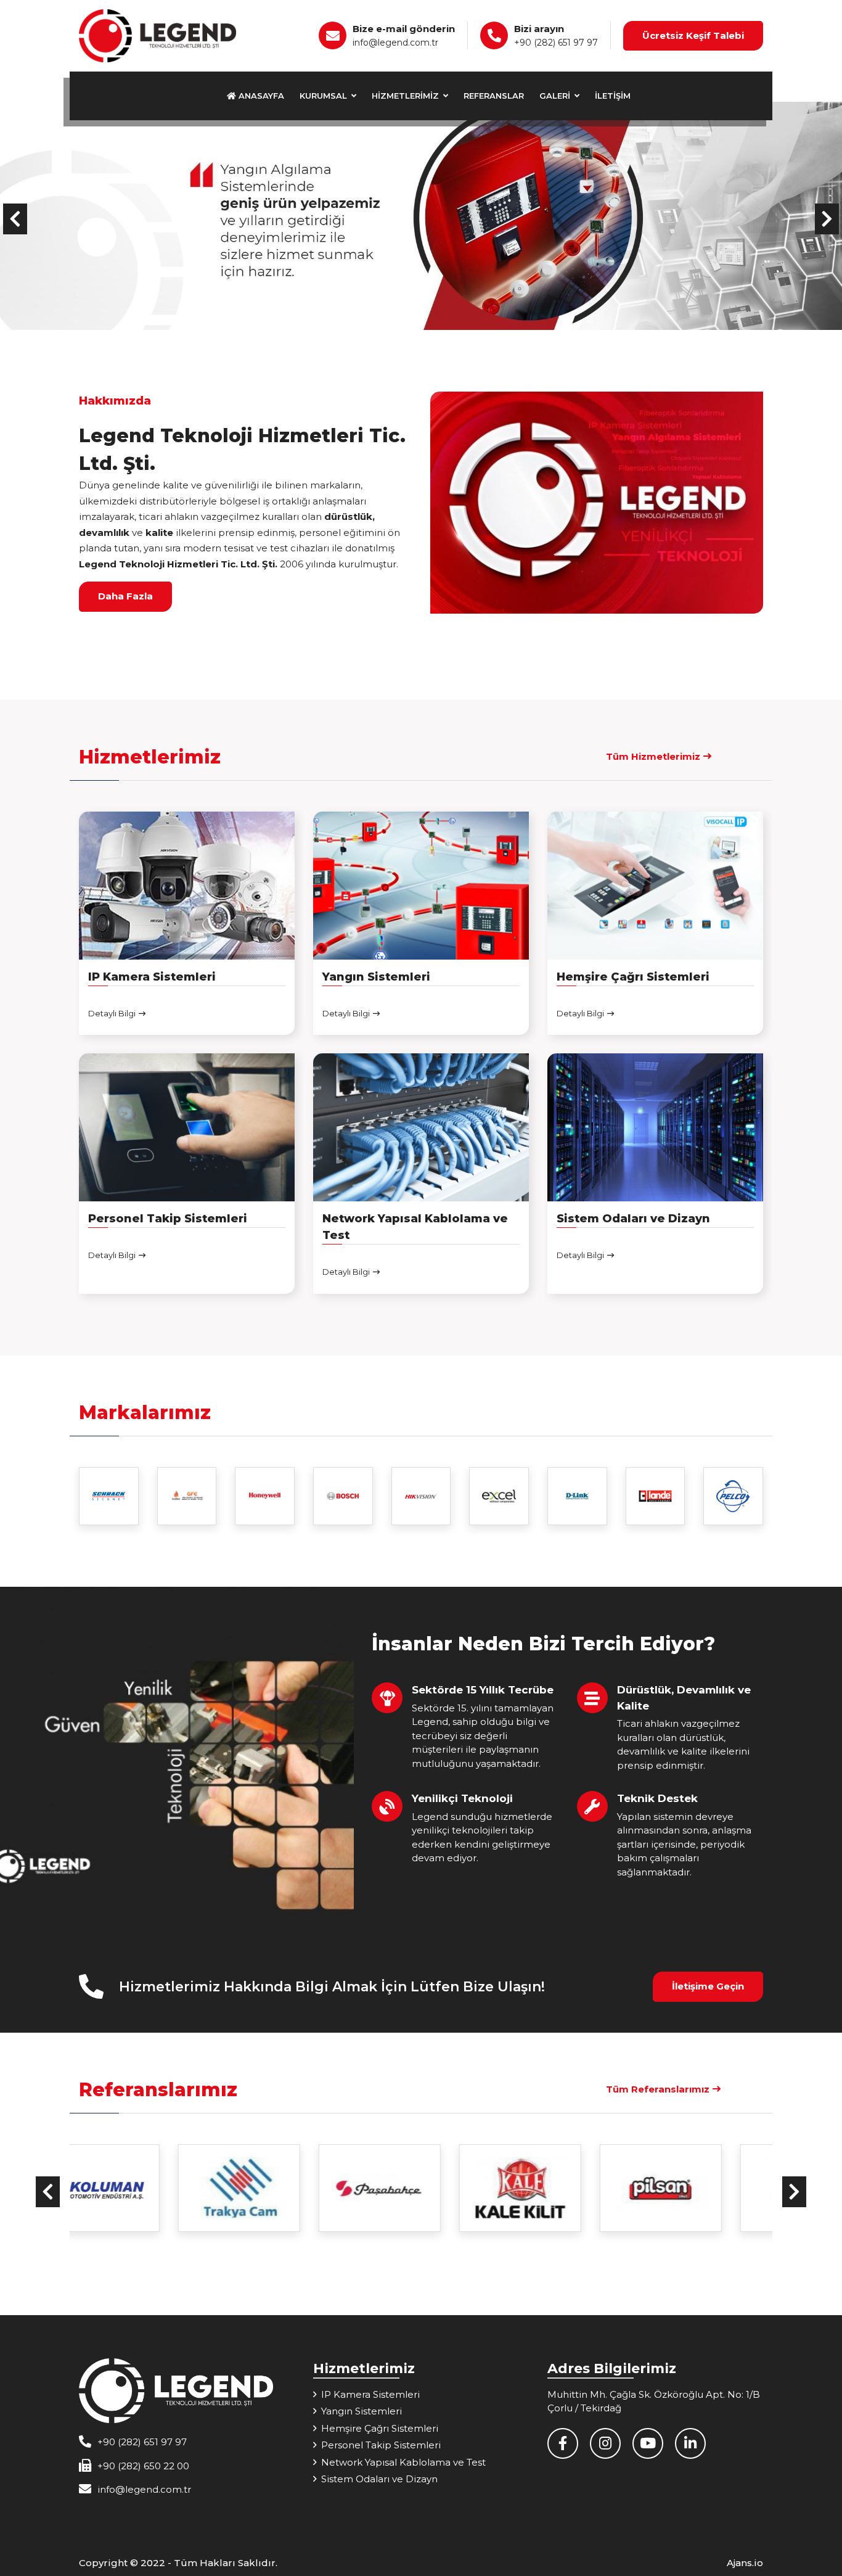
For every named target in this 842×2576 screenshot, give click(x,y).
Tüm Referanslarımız (658, 2089)
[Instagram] (611, 2445)
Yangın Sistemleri (362, 2411)
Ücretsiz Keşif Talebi (693, 35)
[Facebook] (569, 2445)
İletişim (613, 96)
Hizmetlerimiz (407, 96)
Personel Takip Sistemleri (381, 2445)
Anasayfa (260, 96)
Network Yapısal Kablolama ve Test (403, 2462)
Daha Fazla (125, 596)
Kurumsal (325, 96)
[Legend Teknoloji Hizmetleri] (157, 35)
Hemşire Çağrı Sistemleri (380, 2428)
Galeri (556, 96)
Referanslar (494, 96)
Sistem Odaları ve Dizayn (379, 2479)
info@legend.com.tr (395, 43)
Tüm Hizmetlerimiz (653, 756)
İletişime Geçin (708, 1986)
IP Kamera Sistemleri (370, 2394)
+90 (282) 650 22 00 (143, 2466)
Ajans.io (745, 2563)
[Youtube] (654, 2445)
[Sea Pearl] (702, 2188)
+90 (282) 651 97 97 (556, 43)
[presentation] (15, 219)
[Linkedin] (695, 2445)
